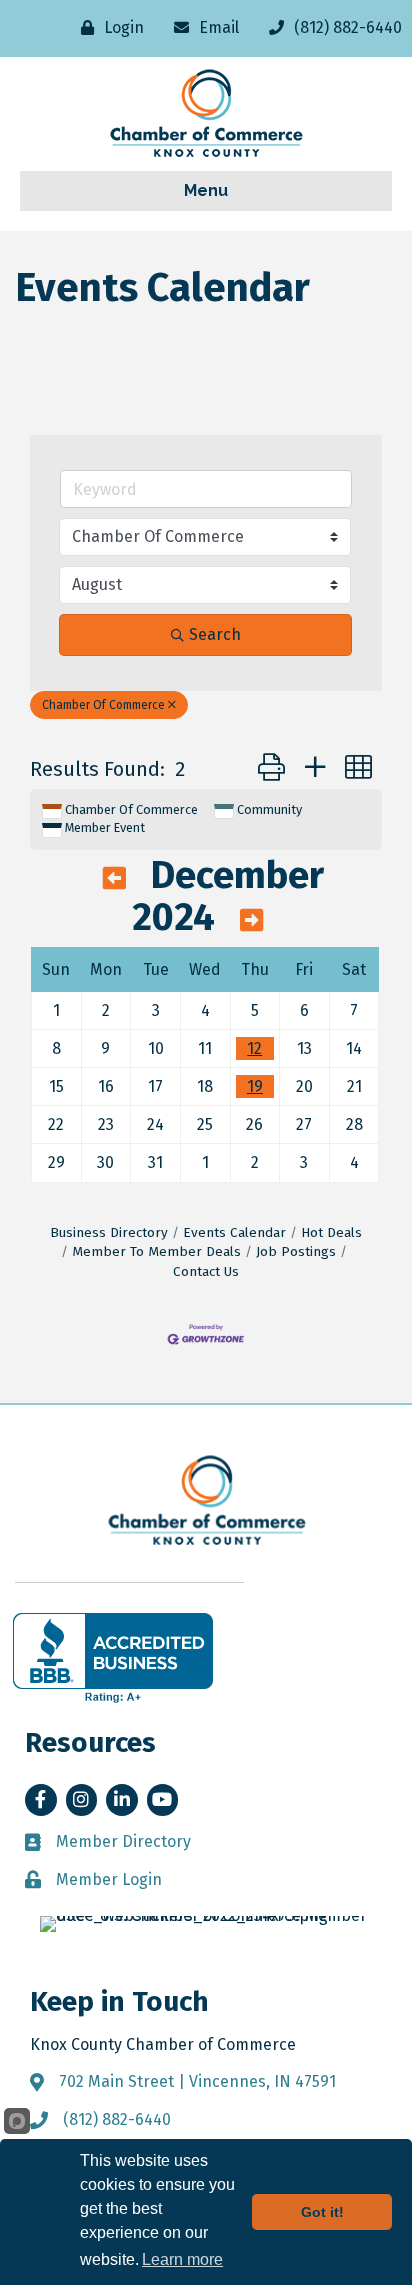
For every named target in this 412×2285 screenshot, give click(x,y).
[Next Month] (251, 921)
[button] (271, 768)
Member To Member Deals (156, 1251)
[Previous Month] (114, 879)
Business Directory (109, 1232)
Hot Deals (331, 1232)
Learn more (182, 2259)
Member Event (105, 827)
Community (269, 809)
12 (254, 1048)
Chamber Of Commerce (103, 705)
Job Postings (296, 1251)
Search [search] (215, 634)
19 (255, 1086)
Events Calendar (234, 1232)
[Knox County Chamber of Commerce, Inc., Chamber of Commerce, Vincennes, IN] (113, 1658)
